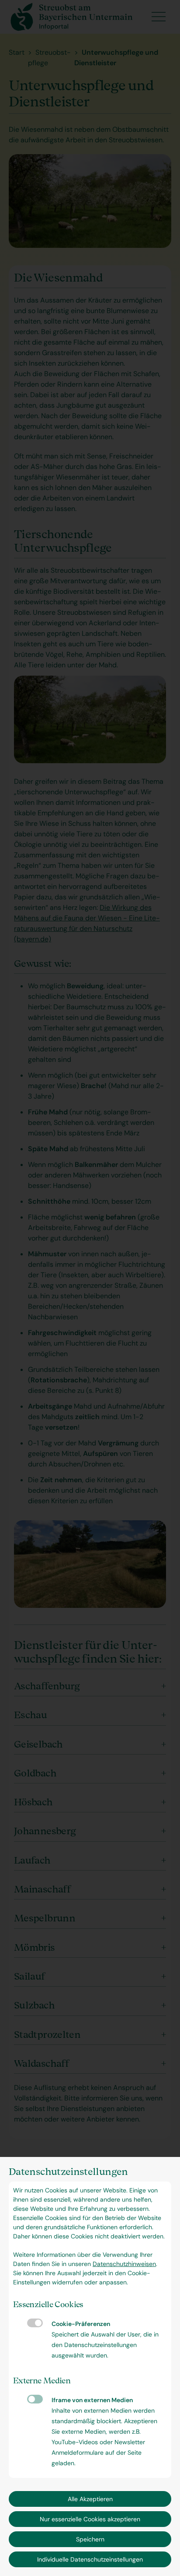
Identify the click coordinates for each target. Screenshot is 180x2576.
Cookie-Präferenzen (35, 2323)
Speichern (90, 2539)
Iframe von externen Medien (35, 2399)
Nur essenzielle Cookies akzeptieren (90, 2519)
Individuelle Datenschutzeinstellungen (90, 2559)
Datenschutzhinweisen (124, 2264)
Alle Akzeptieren (90, 2499)
